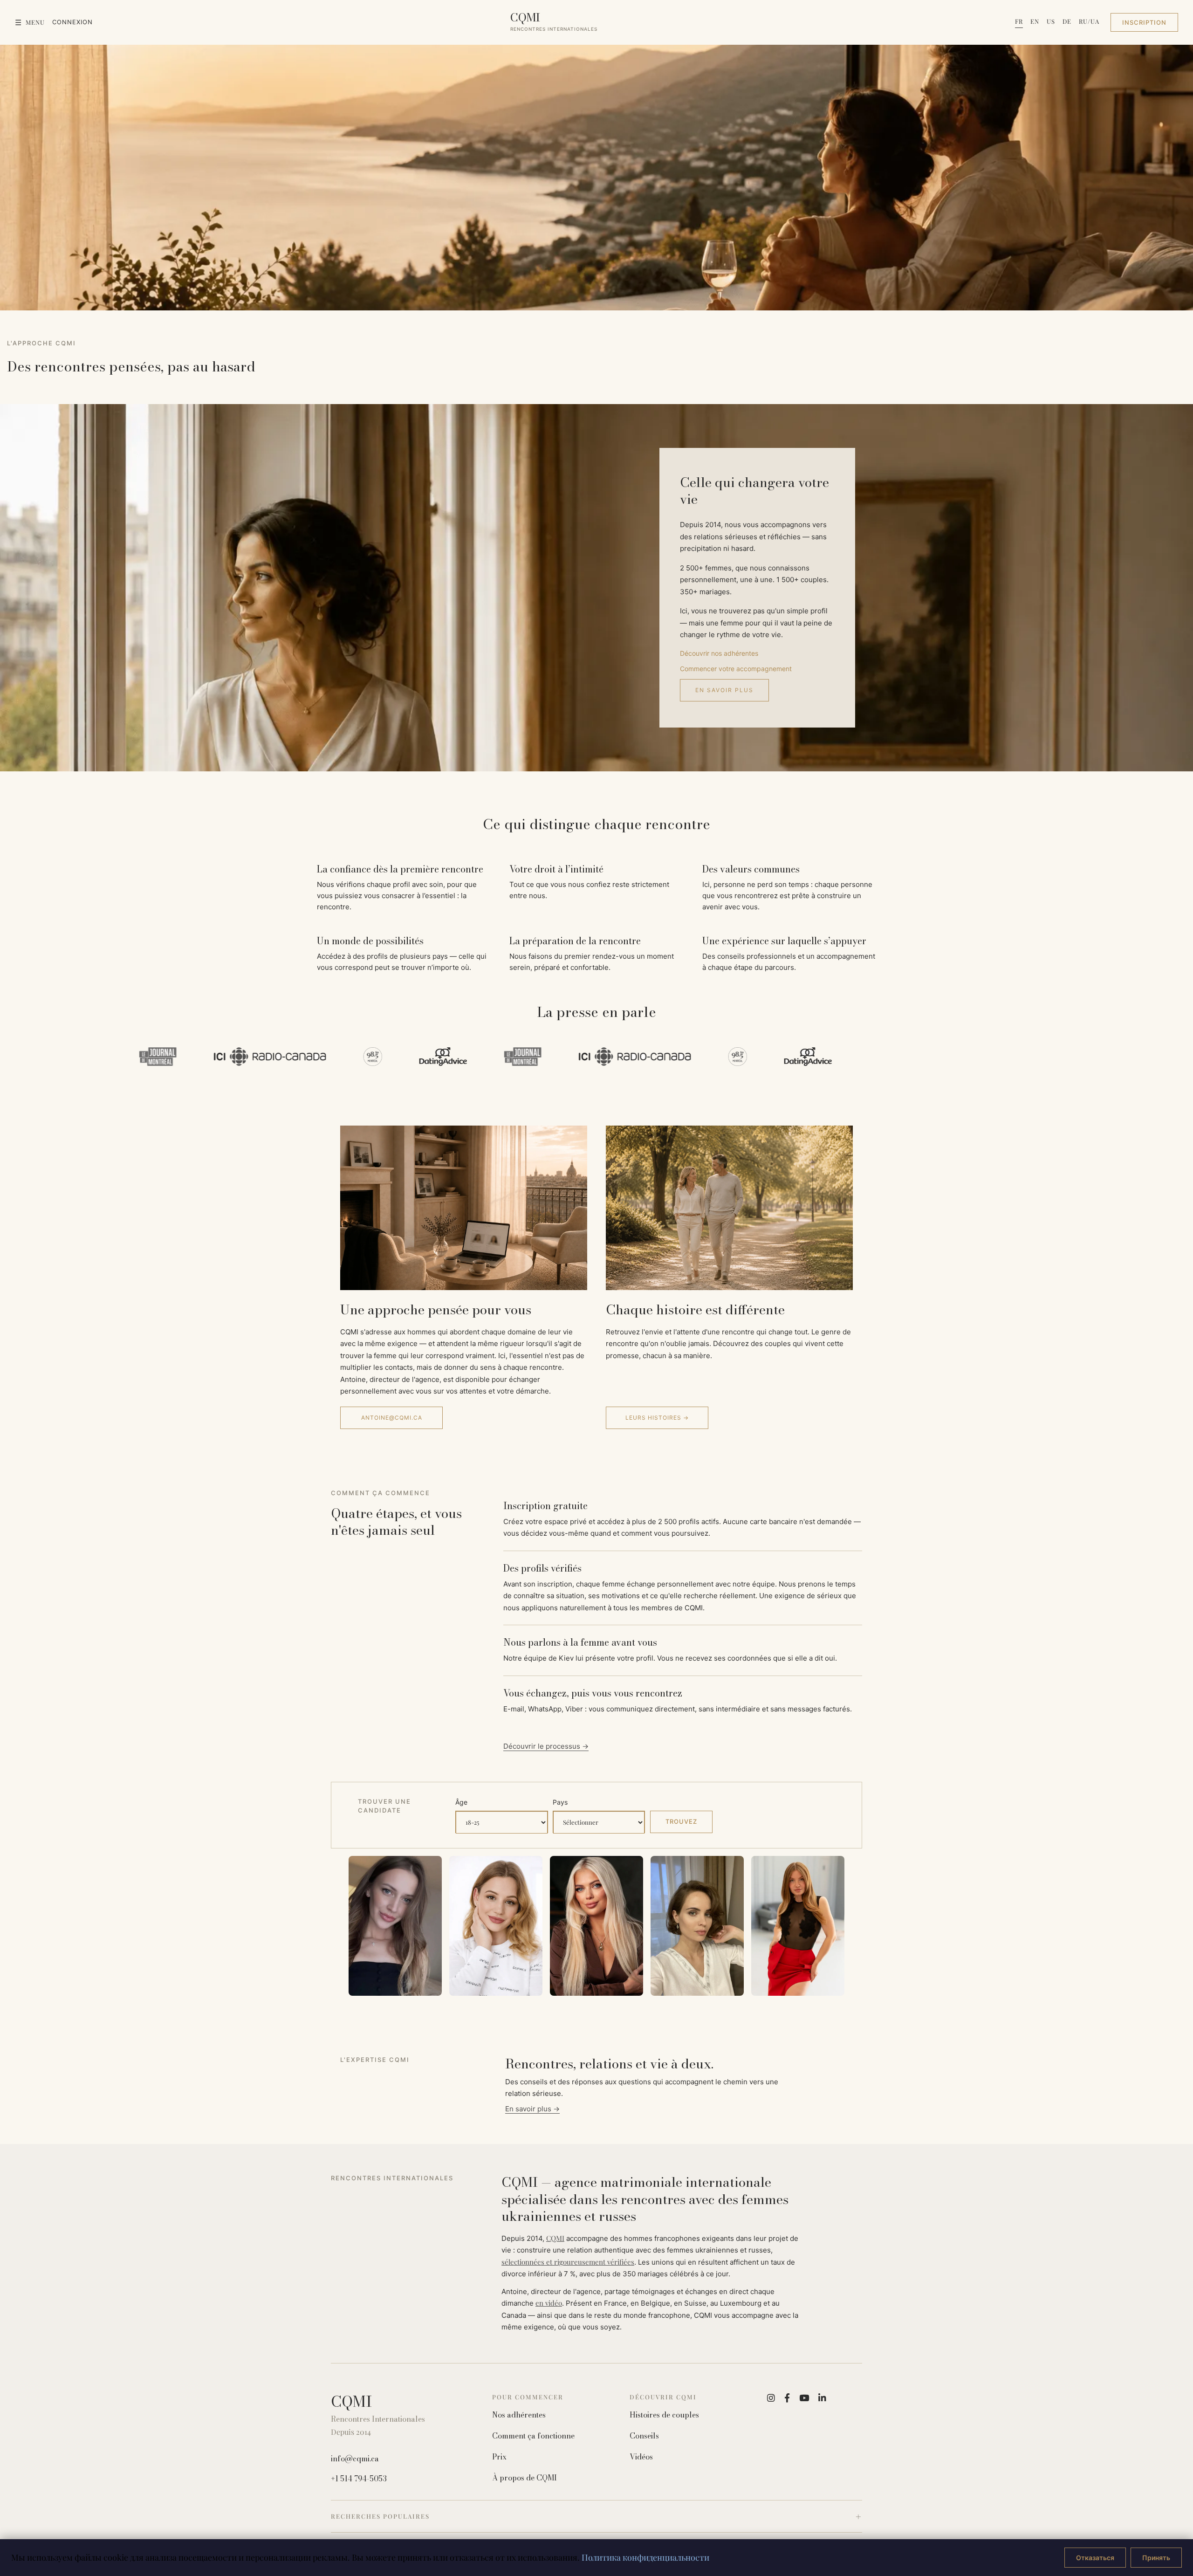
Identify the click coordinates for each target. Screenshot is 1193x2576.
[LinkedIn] (822, 2398)
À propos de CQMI (525, 2478)
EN (1035, 21)
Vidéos (641, 2457)
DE (1067, 21)
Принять (1156, 2558)
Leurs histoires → (657, 1418)
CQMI (555, 2238)
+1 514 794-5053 (359, 2479)
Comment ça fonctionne (533, 2436)
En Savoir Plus (724, 690)
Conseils (644, 2436)
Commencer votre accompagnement (736, 669)
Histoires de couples (664, 2415)
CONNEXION (72, 22)
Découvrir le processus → (546, 1746)
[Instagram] (771, 2398)
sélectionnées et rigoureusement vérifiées (568, 2262)
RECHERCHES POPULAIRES (380, 2516)
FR (1019, 21)
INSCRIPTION (1144, 22)
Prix (499, 2457)
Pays (560, 1802)
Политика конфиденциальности (645, 2557)
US (1051, 21)
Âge (461, 1802)
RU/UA (1089, 21)
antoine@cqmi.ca (392, 1418)
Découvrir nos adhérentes (719, 653)
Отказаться (1095, 2558)
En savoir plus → (532, 2109)
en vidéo (549, 2303)
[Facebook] (787, 2398)
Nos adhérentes (519, 2415)
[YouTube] (804, 2398)
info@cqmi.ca (355, 2459)
